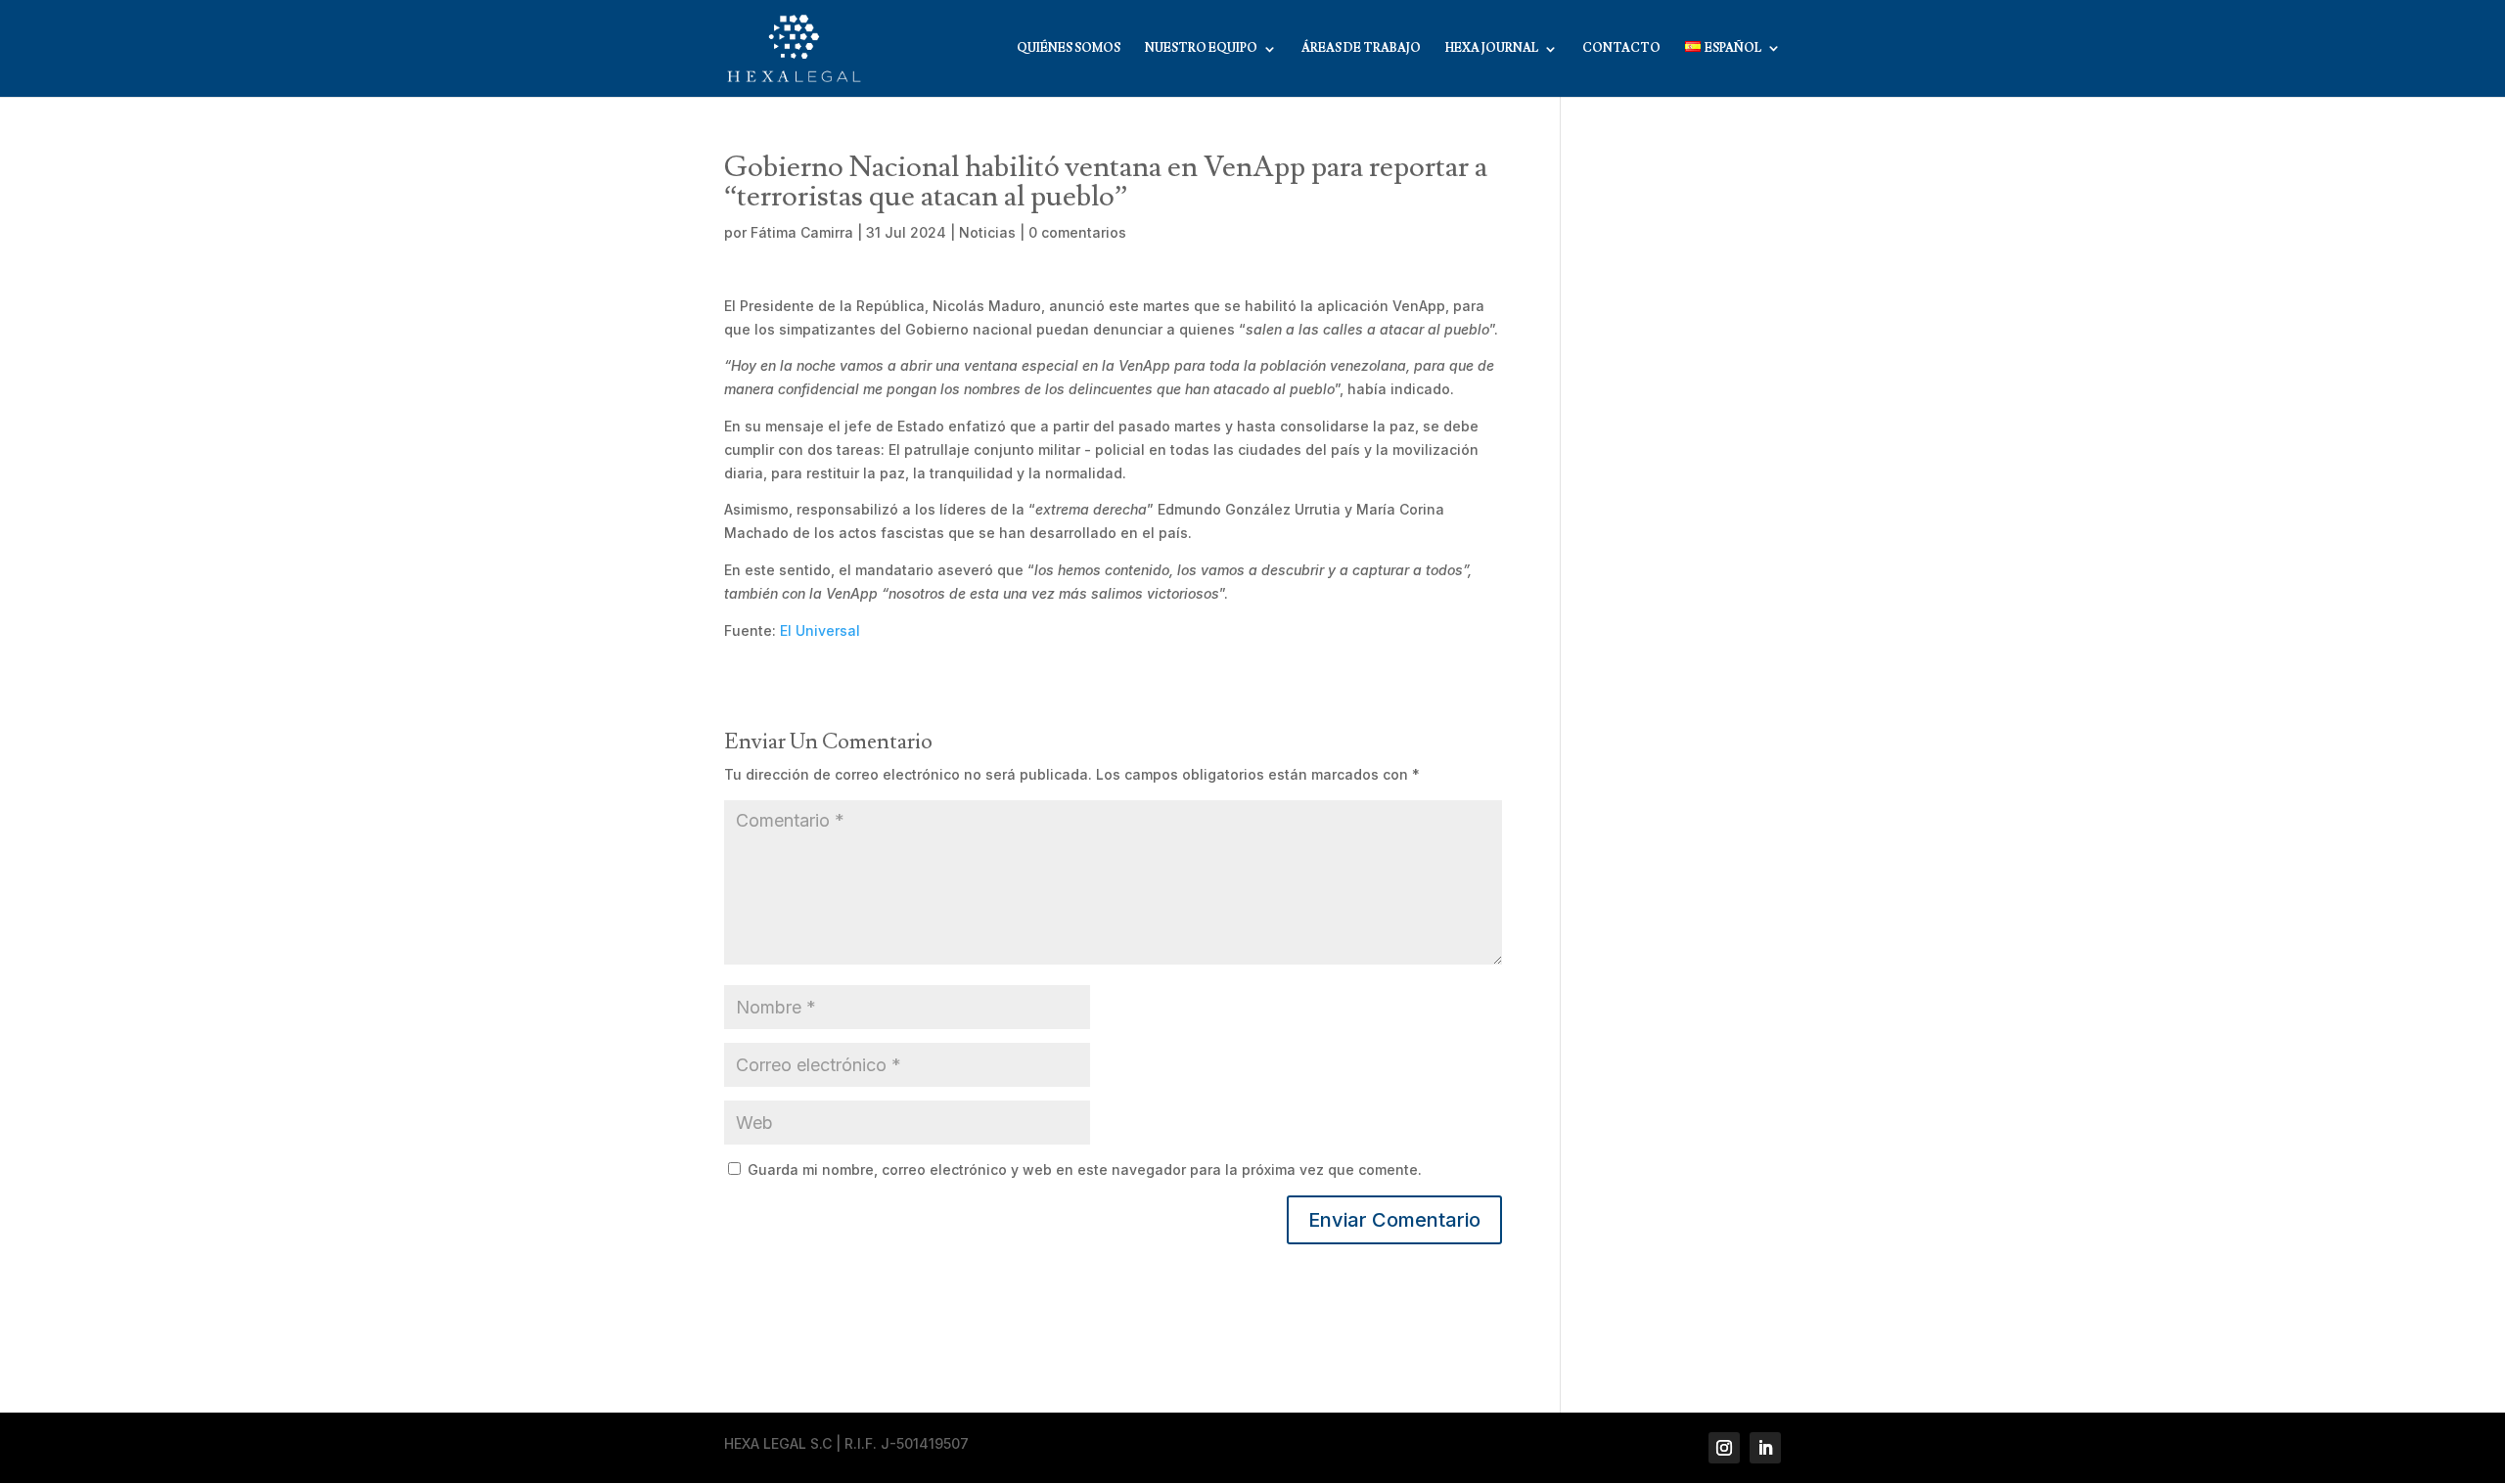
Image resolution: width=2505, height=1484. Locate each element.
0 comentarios (1077, 232)
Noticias (987, 232)
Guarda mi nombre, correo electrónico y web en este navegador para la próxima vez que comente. (1085, 1169)
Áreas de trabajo (1361, 49)
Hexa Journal (1492, 49)
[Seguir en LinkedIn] (1765, 1448)
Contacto (1621, 49)
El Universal (820, 630)
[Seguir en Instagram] (1724, 1448)
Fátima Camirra (802, 232)
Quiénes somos (1069, 49)
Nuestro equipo (1201, 49)
